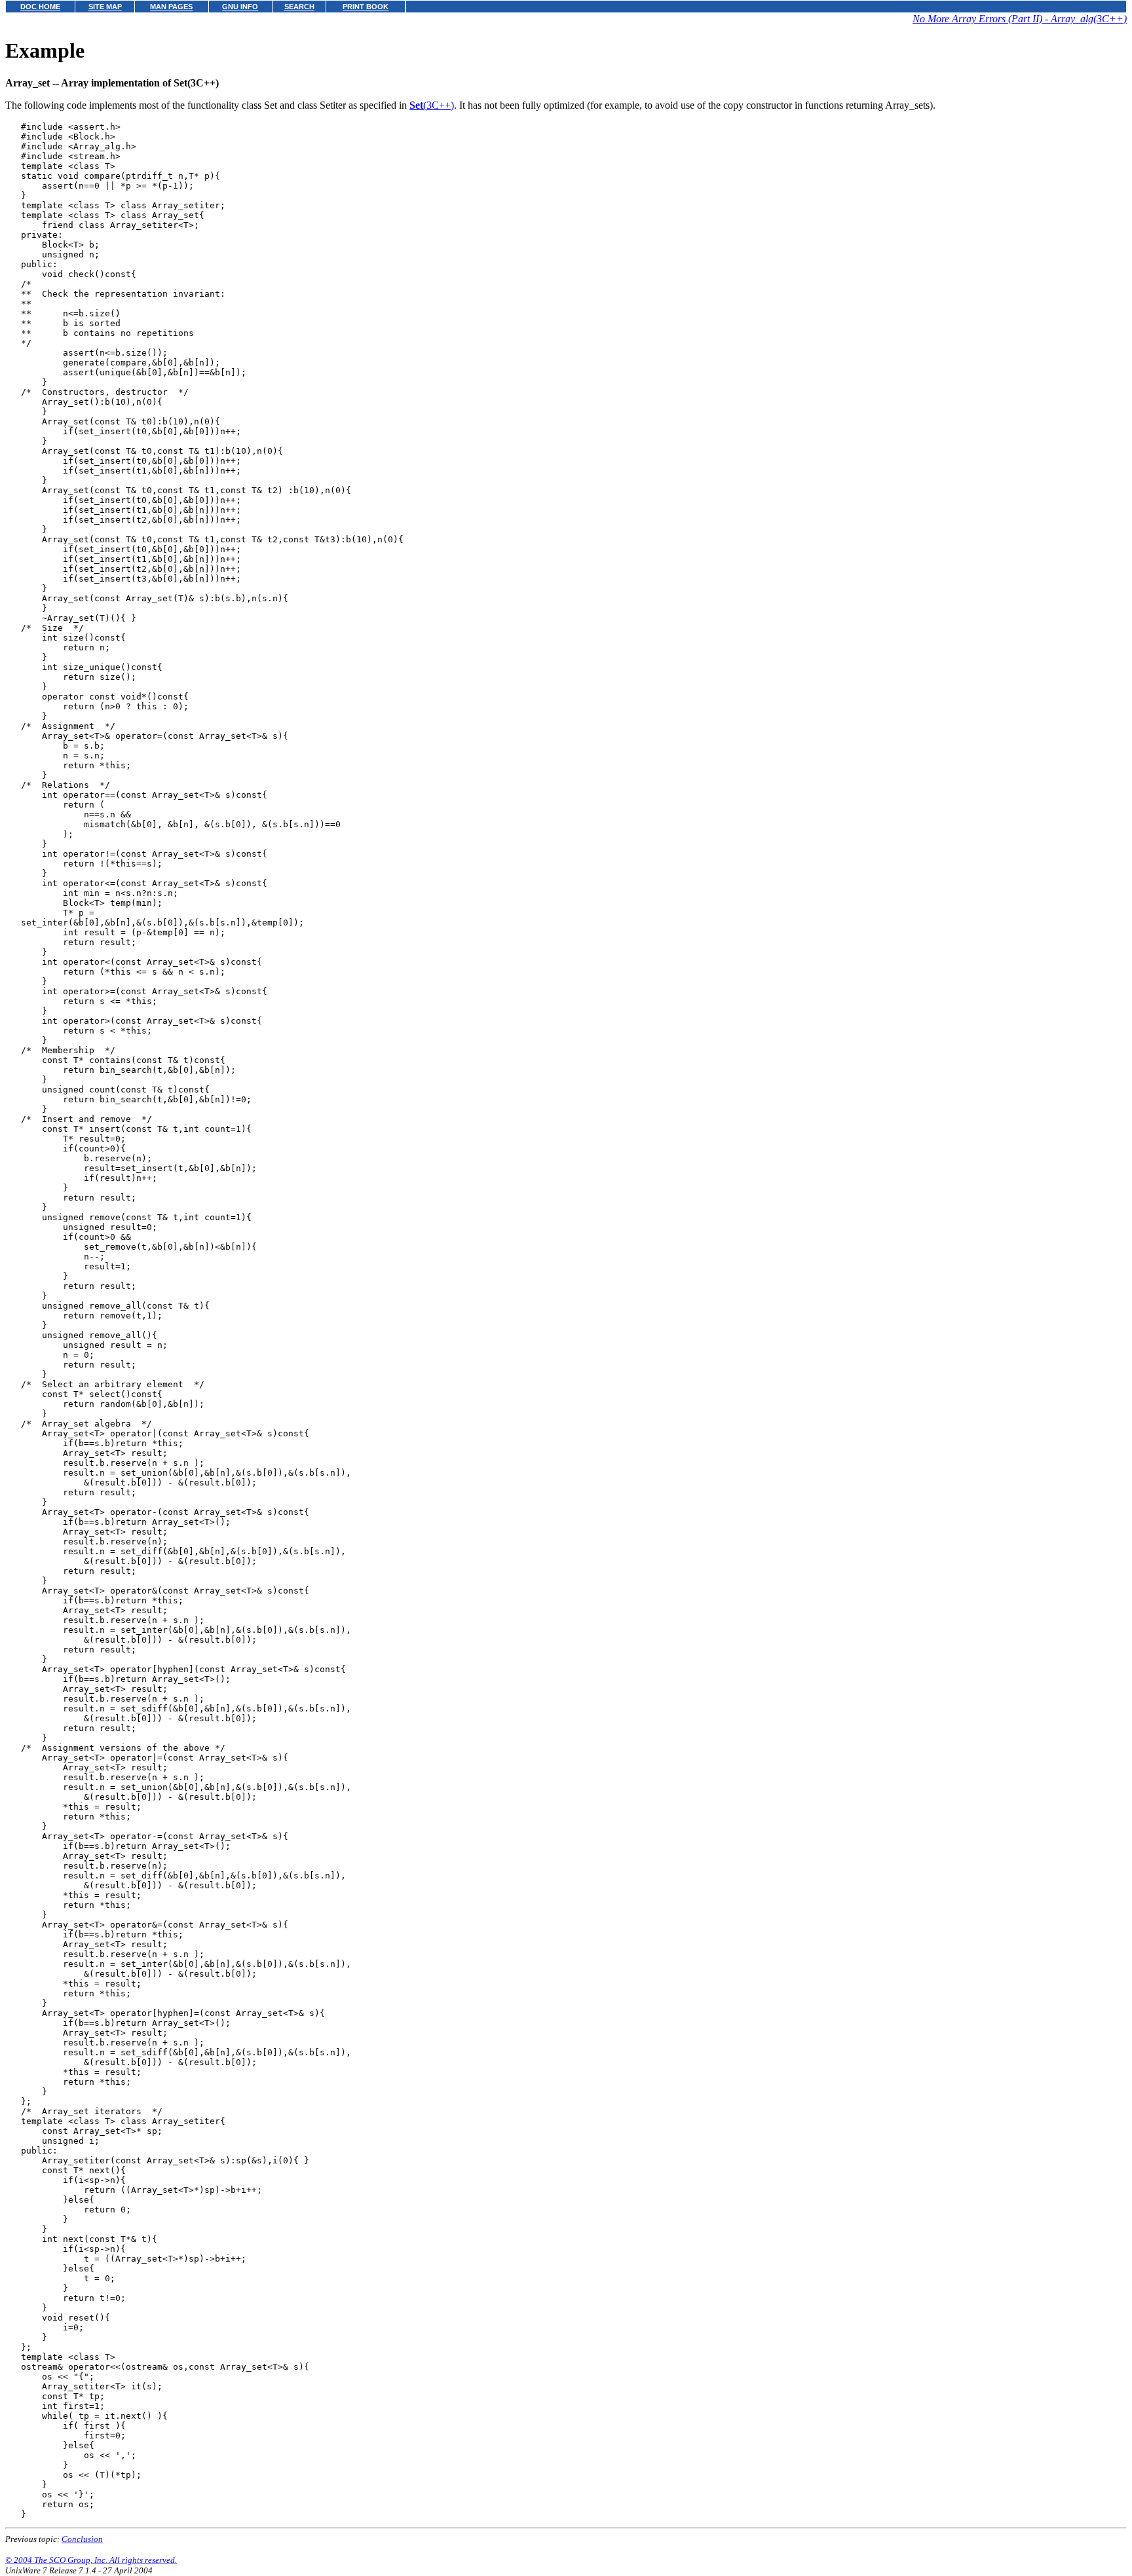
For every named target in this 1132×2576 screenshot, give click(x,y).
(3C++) (432, 105)
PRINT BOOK (366, 7)
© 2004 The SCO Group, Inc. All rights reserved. (91, 2560)
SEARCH (299, 7)
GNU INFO (240, 7)
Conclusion (82, 2539)
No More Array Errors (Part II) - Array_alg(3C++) (1020, 19)
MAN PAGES (171, 7)
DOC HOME (40, 7)
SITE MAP (105, 7)
